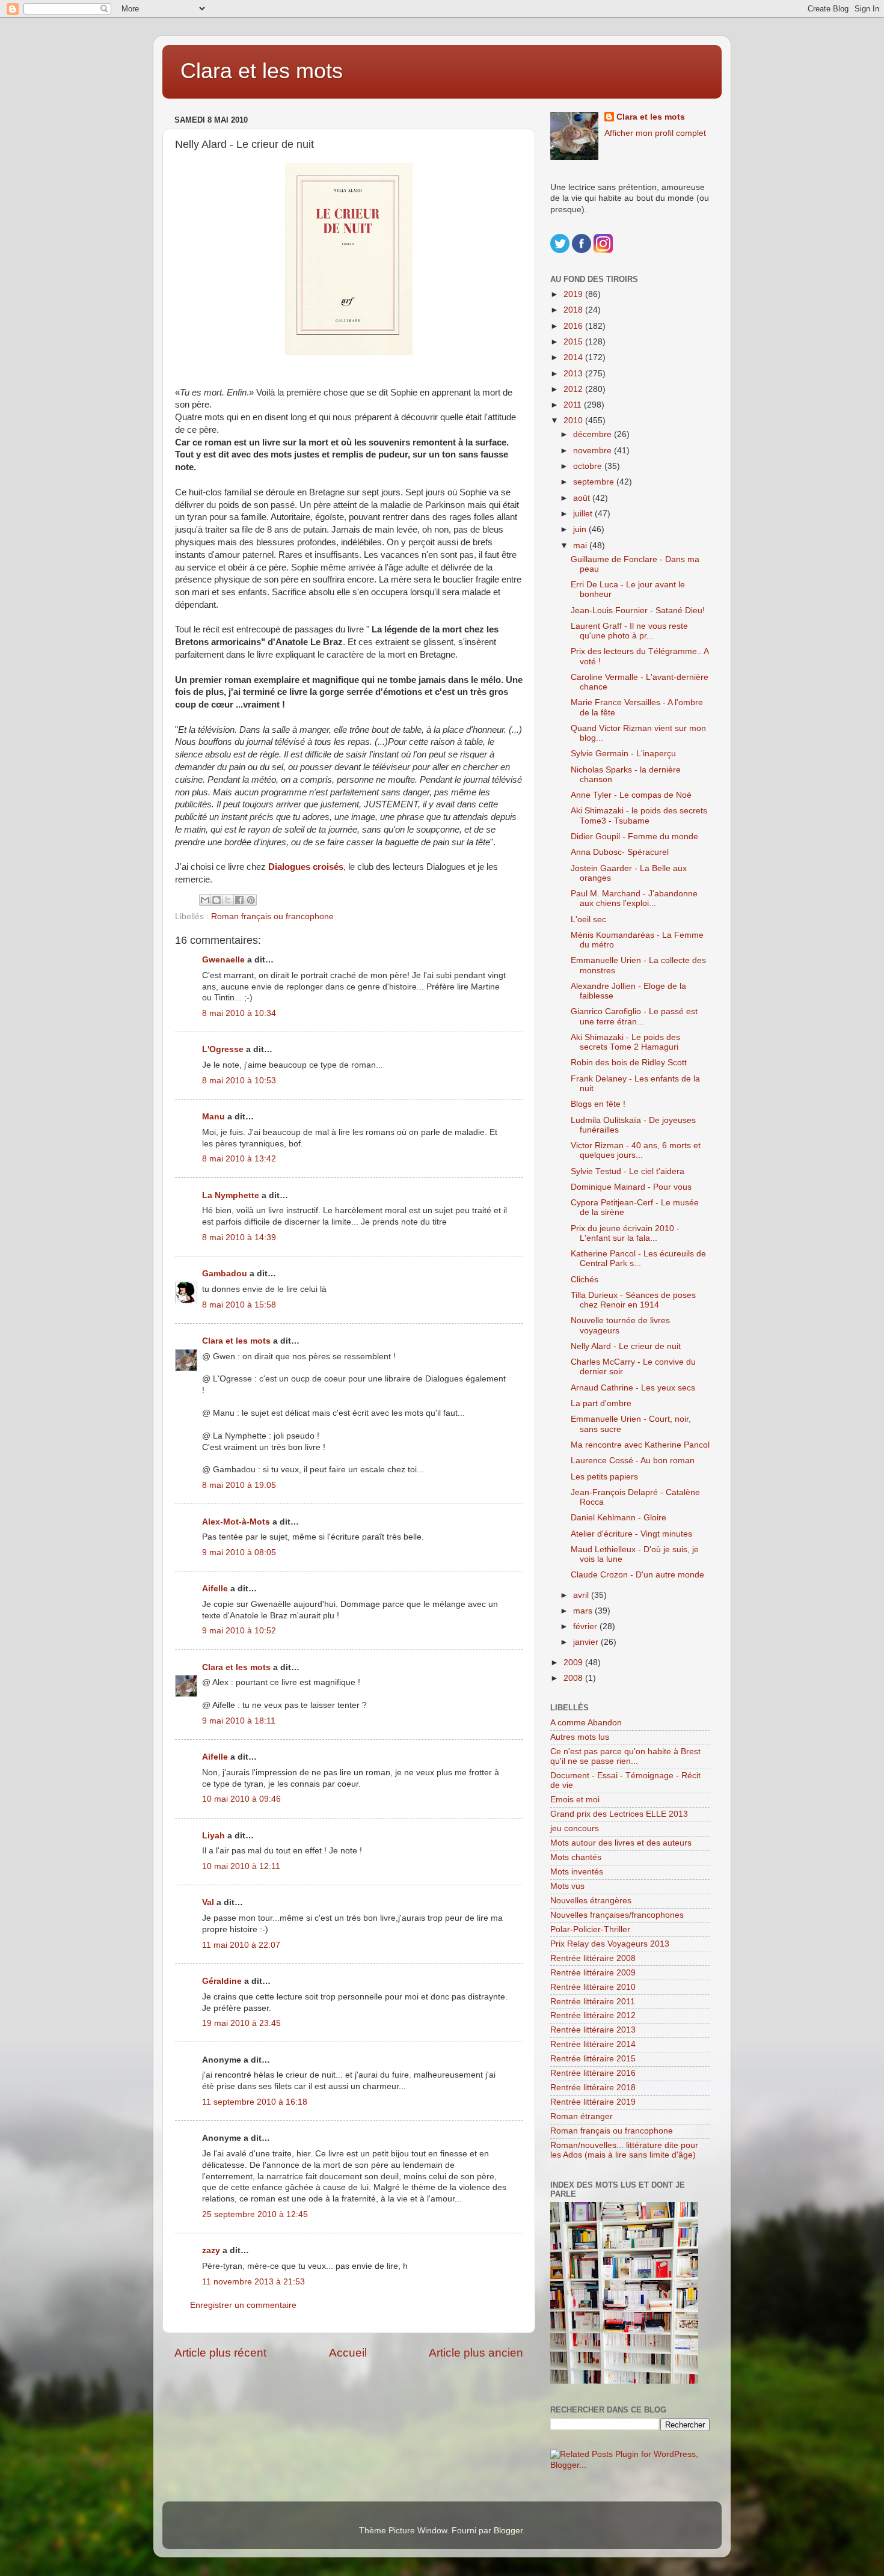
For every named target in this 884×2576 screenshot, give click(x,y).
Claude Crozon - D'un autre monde (637, 1575)
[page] (349, 259)
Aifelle (215, 1589)
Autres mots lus (580, 1737)
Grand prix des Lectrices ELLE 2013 (619, 1814)
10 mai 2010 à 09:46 (241, 1799)
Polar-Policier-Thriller (590, 1929)
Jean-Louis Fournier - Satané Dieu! (638, 610)
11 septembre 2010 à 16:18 (255, 2102)
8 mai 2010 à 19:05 (239, 1485)
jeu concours (575, 1828)
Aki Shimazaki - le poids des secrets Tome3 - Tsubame (639, 815)
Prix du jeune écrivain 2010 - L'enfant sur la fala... (625, 1233)
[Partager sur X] (228, 900)
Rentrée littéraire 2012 (593, 2015)
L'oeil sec (588, 919)
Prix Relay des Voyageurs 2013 (610, 1944)
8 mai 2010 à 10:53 (239, 1081)
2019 (574, 294)
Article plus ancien (476, 2353)
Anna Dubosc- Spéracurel (620, 852)
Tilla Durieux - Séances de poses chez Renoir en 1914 (633, 1300)
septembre (595, 482)
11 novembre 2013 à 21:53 (253, 2282)
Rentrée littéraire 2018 (593, 2088)
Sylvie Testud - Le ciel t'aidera (628, 1171)
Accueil (348, 2353)
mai (581, 546)
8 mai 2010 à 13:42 (239, 1159)
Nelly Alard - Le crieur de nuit (626, 1346)
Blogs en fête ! (598, 1104)
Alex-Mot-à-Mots (236, 1522)
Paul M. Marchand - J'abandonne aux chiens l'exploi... (634, 898)
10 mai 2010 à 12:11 (241, 1866)
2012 (574, 389)
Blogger (508, 2531)
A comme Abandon (586, 1723)
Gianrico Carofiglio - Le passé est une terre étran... (634, 1016)
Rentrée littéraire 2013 (593, 2030)
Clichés (585, 1280)
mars (584, 1611)
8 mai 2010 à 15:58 (239, 1305)
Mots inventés (577, 1872)
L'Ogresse (223, 1049)
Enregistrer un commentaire (243, 2305)
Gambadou (225, 1274)
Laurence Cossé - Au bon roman (633, 1461)
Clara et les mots (262, 71)
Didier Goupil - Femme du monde (634, 837)
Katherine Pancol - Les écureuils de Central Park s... (638, 1259)
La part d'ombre (601, 1403)
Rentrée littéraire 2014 (593, 2044)
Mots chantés (576, 1857)
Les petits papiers (604, 1477)
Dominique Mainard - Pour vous (631, 1187)
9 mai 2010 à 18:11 (239, 1721)
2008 (574, 1678)
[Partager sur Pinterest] (251, 900)
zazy (211, 2250)
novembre (594, 451)
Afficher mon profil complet (655, 133)
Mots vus (567, 1886)
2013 (574, 374)
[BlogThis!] (216, 900)
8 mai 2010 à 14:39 (239, 1238)
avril (582, 1595)
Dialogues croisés (306, 867)
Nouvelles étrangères (591, 1901)
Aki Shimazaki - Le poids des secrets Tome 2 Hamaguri (625, 1042)
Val (208, 1902)
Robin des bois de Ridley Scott (629, 1063)
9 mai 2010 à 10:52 (239, 1631)
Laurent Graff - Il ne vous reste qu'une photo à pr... (629, 631)
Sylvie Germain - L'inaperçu (623, 754)
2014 (574, 357)
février (586, 1626)
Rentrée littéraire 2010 (593, 1987)
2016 (574, 326)
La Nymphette (231, 1195)
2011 (574, 405)
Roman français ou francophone (272, 916)
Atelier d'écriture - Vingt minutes (631, 1534)
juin (581, 529)
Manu (213, 1117)
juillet (584, 514)
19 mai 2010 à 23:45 (241, 2023)
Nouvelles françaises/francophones (617, 1915)
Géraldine (222, 1981)
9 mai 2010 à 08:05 (239, 1553)
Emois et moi (575, 1800)
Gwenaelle (223, 960)
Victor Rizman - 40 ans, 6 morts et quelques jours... (636, 1150)
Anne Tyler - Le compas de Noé (631, 795)
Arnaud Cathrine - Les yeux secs (633, 1388)
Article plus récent (220, 2353)
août (583, 498)
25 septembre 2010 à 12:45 (255, 2214)
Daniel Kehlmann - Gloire (618, 1518)
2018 (574, 310)
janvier (587, 1642)
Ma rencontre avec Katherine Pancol (640, 1445)
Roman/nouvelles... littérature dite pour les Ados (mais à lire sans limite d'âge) (624, 2150)
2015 (574, 342)
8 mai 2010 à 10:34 (239, 1013)
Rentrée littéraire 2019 (593, 2102)
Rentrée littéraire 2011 (593, 2002)
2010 (574, 421)
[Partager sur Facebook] (239, 900)
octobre (589, 466)
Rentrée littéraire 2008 (593, 1958)
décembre (594, 434)
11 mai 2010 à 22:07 (241, 1945)
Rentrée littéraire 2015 (593, 2059)
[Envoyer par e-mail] (205, 900)
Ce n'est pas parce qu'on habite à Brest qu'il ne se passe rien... (625, 1756)
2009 (574, 1663)
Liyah (213, 1836)
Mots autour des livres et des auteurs (621, 1843)
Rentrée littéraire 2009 (593, 1973)
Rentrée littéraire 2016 (593, 2073)
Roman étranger (582, 2116)
